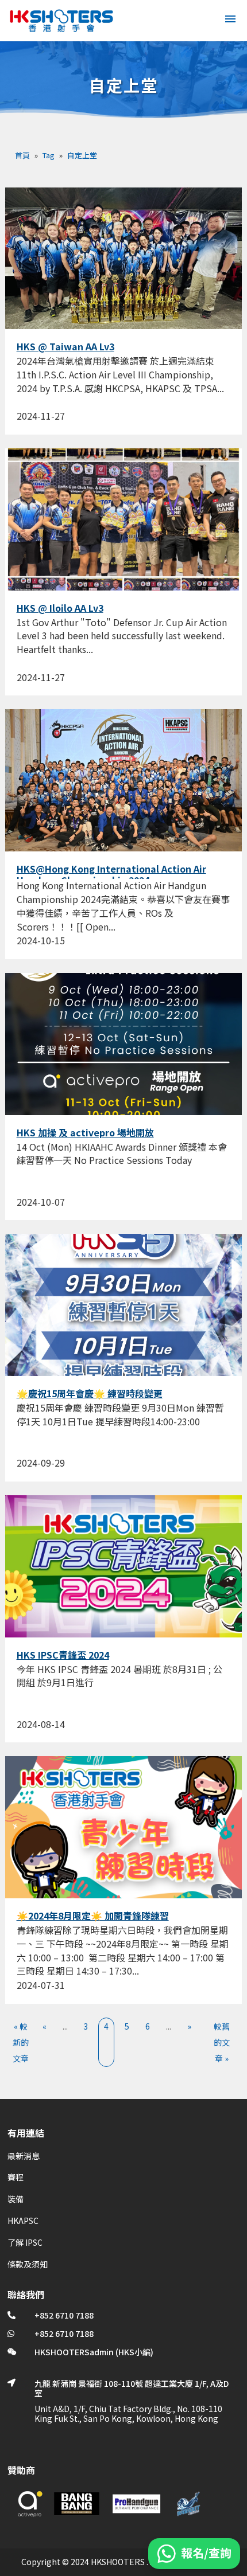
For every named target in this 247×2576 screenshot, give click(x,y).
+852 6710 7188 (64, 2315)
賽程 (16, 2177)
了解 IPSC (25, 2242)
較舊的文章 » (222, 2042)
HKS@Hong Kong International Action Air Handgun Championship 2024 (111, 874)
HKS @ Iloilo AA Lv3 (60, 608)
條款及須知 (28, 2264)
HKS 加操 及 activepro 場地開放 (85, 1132)
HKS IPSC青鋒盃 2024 (63, 1655)
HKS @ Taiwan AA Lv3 (65, 346)
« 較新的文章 (21, 2042)
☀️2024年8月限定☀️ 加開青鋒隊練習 (93, 1916)
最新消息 (24, 2156)
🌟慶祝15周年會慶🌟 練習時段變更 (90, 1393)
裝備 (16, 2199)
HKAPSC (23, 2221)
